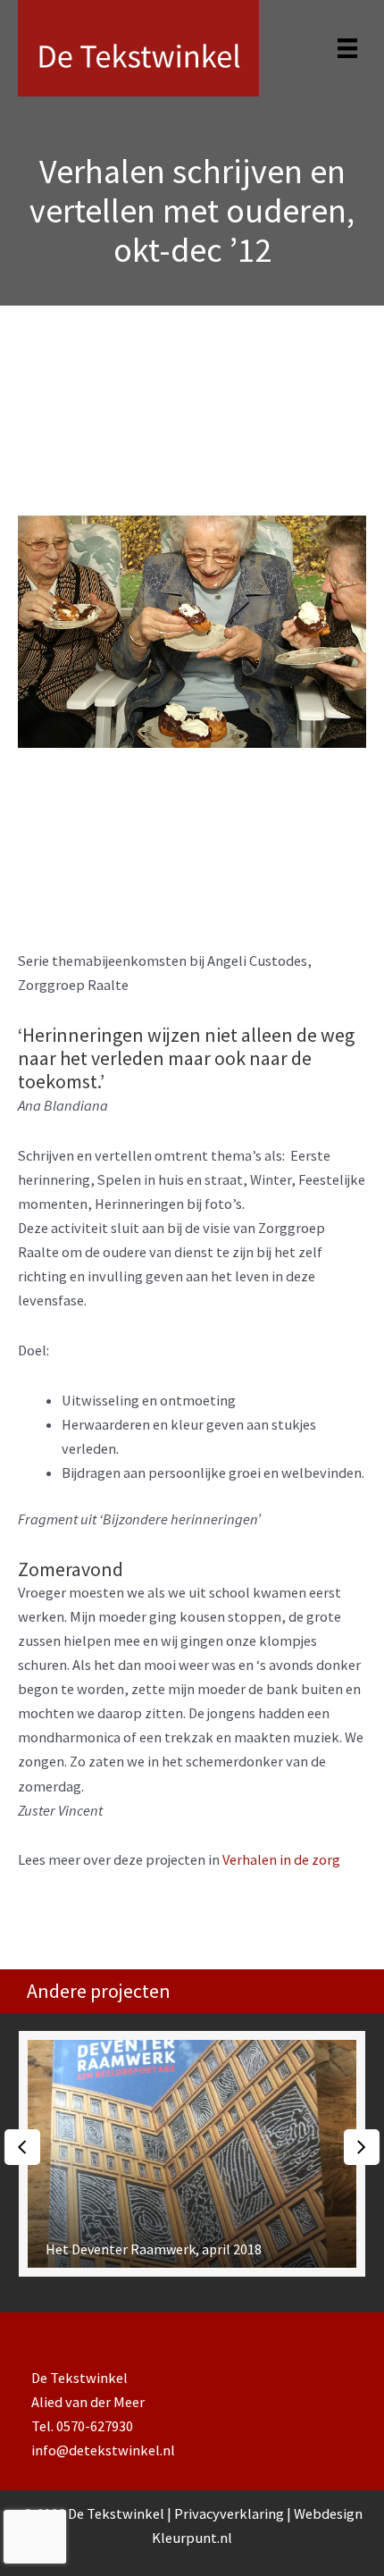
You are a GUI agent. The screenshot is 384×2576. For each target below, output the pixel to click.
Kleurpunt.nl (192, 2538)
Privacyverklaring (230, 2513)
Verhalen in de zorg (281, 1859)
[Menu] (347, 48)
